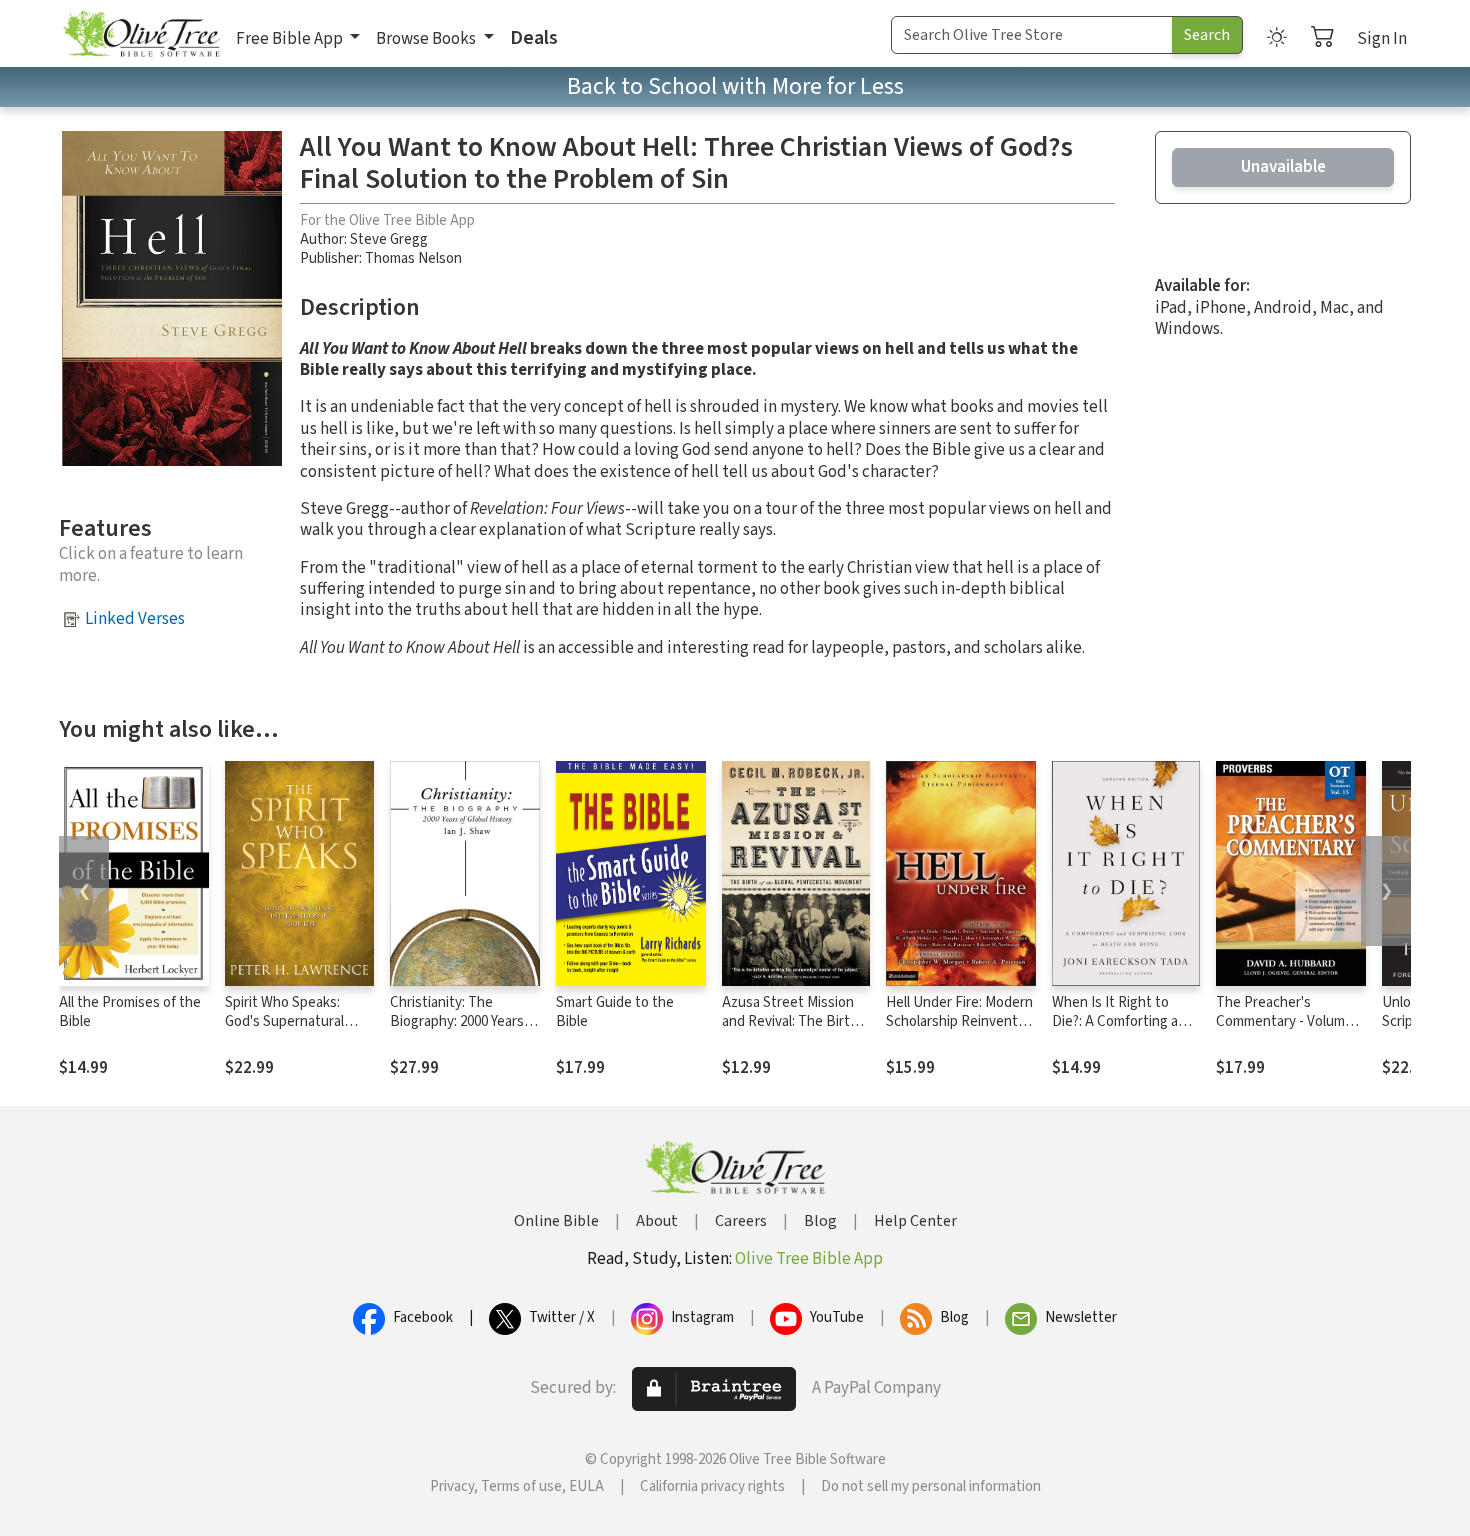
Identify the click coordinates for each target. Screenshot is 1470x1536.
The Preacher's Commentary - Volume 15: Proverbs (1284, 1021)
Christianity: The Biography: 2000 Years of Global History (465, 1021)
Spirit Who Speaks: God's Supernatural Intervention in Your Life (286, 1031)
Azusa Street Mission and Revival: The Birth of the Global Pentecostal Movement (795, 1031)
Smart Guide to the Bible (615, 1012)
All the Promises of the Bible (130, 1012)
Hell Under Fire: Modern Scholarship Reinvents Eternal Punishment (959, 1021)
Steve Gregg (389, 239)
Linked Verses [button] (135, 619)
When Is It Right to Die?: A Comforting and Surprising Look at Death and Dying (1123, 1031)
